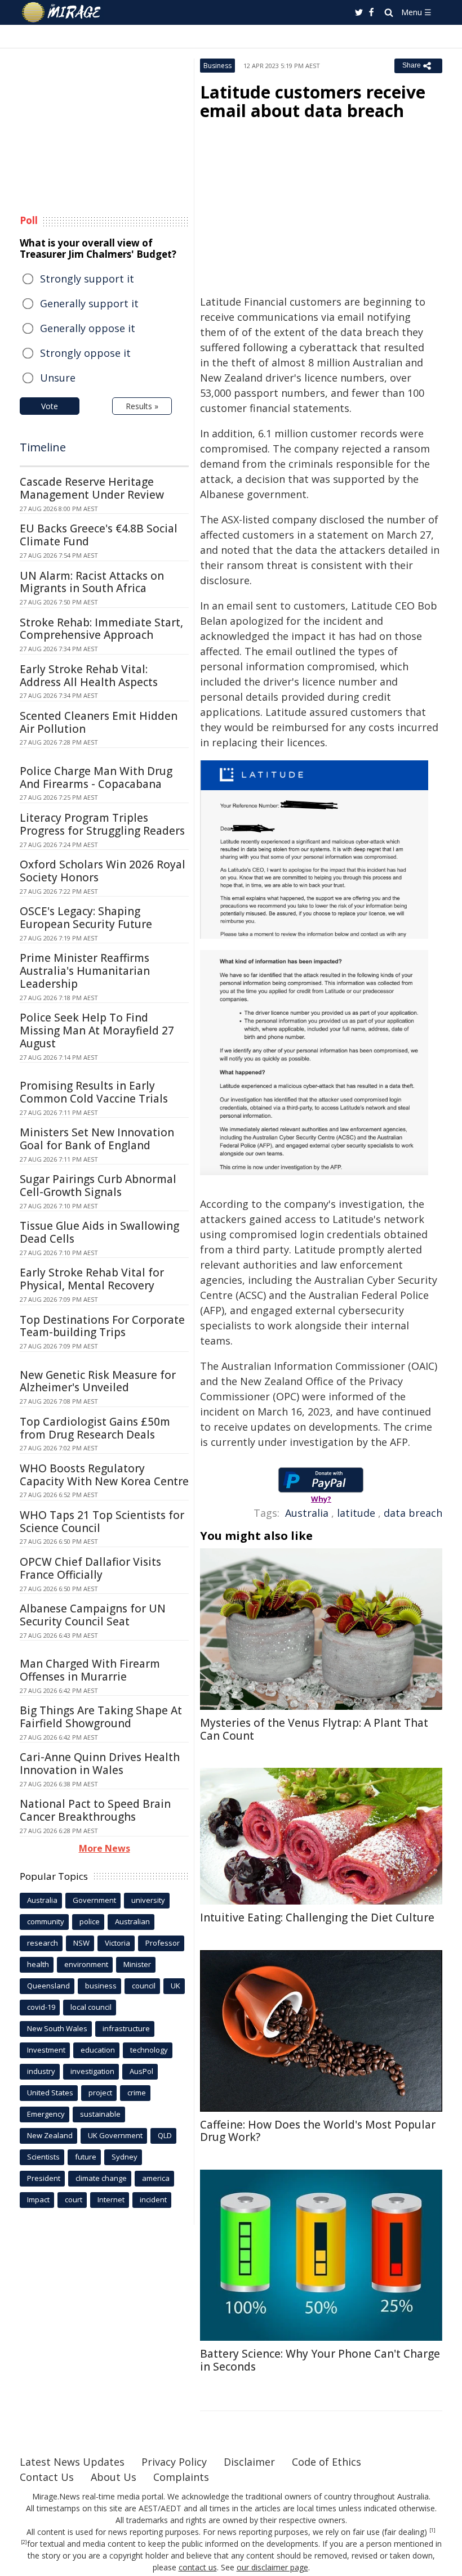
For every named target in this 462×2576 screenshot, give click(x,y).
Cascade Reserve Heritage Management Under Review (92, 488)
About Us (114, 2477)
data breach (413, 1513)
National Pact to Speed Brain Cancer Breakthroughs (95, 1810)
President (44, 2178)
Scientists (43, 2157)
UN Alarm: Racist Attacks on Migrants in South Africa (92, 582)
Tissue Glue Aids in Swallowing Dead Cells (99, 1232)
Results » (142, 406)
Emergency (46, 2114)
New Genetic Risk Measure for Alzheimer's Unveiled (98, 1381)
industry (41, 2071)
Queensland (48, 1986)
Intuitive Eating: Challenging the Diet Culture (317, 1918)
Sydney (125, 2157)
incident (153, 2199)
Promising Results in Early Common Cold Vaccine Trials (94, 1092)
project (100, 2093)
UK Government (115, 2135)
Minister (137, 1964)
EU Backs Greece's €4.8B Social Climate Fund (99, 535)
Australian (132, 1921)
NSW (81, 1943)
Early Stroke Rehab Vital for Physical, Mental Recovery (92, 1279)
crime (137, 2093)
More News (105, 1848)
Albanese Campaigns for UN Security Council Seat (93, 1615)
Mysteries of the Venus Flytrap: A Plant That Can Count (314, 1729)
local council (91, 2007)
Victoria (117, 1943)
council (144, 1986)
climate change (101, 2178)
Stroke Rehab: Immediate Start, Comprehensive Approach (101, 629)
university (148, 1900)
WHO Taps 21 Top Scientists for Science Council (102, 1522)
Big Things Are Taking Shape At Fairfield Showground (101, 1717)
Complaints (181, 2477)
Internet (111, 2199)
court (74, 2199)
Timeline (43, 447)
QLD (165, 2135)
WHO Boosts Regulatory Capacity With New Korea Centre (104, 1475)
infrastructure (126, 2028)
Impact (38, 2199)
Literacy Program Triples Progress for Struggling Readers (102, 824)
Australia (307, 1513)
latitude (356, 1513)
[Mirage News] (62, 12)
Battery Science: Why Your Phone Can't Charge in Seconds (320, 2360)
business (101, 1986)
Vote (50, 406)
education (98, 2050)
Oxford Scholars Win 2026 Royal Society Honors (103, 871)
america (156, 2178)
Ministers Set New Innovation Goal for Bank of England (97, 1139)
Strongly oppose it (85, 353)
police (90, 1921)
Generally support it (89, 303)
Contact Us (47, 2477)
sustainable (100, 2114)
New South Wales (57, 2028)
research (43, 1943)
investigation (92, 2071)
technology (149, 2050)
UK (176, 1986)
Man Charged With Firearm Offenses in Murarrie (90, 1670)
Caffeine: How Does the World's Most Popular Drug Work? (318, 2131)
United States (50, 2093)
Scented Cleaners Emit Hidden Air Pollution (99, 722)
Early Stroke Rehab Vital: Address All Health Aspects (89, 676)
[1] (432, 2530)
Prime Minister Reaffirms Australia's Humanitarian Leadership (85, 971)
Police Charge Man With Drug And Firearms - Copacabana (96, 778)
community (46, 1921)
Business (217, 66)
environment (86, 1964)
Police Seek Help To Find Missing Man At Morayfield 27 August (97, 1031)
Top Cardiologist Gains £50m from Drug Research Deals (95, 1428)
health (38, 1964)
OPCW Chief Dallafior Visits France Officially (90, 1568)
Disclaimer (249, 2462)
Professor (163, 1943)
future (86, 2157)
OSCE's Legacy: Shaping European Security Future (86, 918)
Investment (46, 2050)
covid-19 (41, 2007)
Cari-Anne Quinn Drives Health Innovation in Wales (100, 1764)
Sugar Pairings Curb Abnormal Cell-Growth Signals (98, 1186)
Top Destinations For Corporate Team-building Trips (102, 1326)
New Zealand (50, 2135)
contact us (198, 2567)
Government (94, 1900)
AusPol (141, 2071)
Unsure (58, 378)
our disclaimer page (272, 2567)
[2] (24, 2542)
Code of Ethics (326, 2462)
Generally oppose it (88, 328)
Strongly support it (87, 279)
